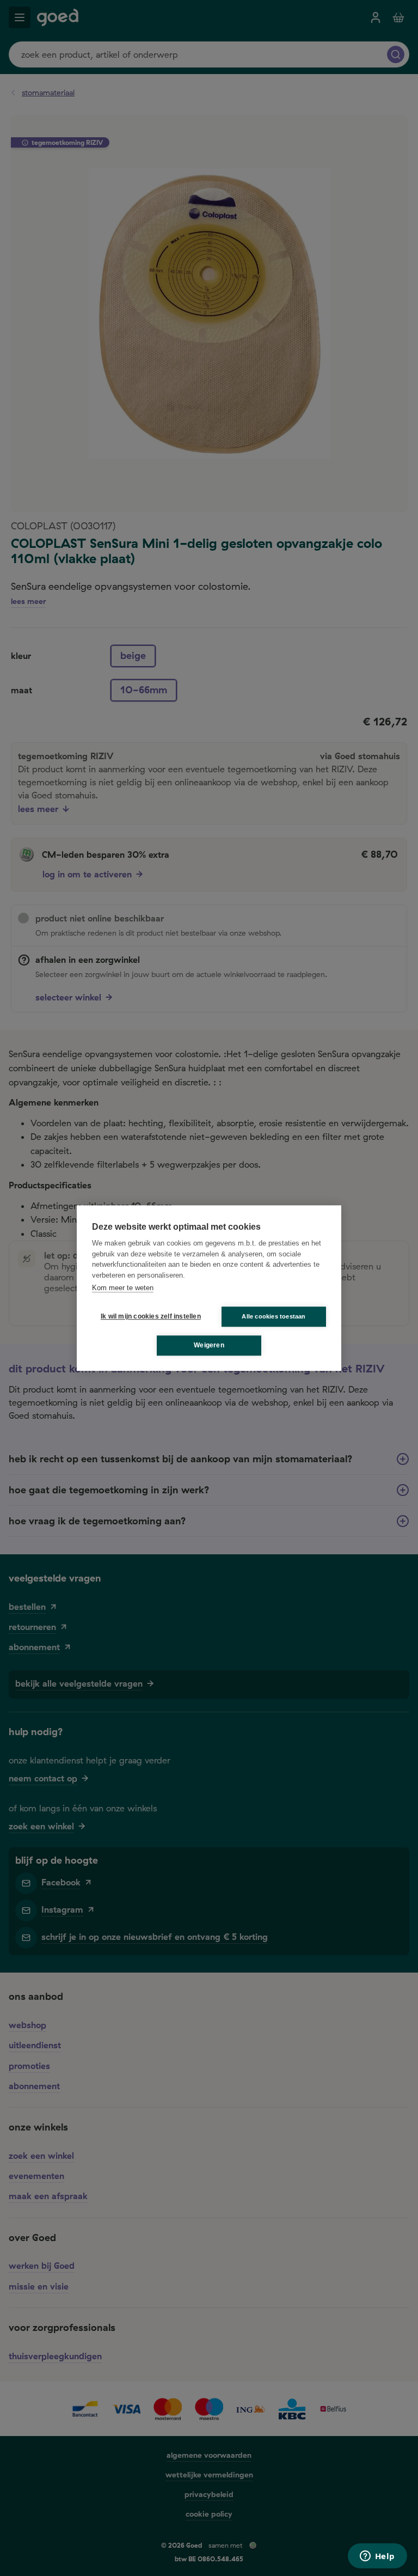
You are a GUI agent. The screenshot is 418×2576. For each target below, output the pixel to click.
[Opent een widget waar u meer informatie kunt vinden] (377, 2557)
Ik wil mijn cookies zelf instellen (149, 1316)
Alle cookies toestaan (273, 1316)
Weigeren (209, 1345)
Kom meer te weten (123, 1288)
